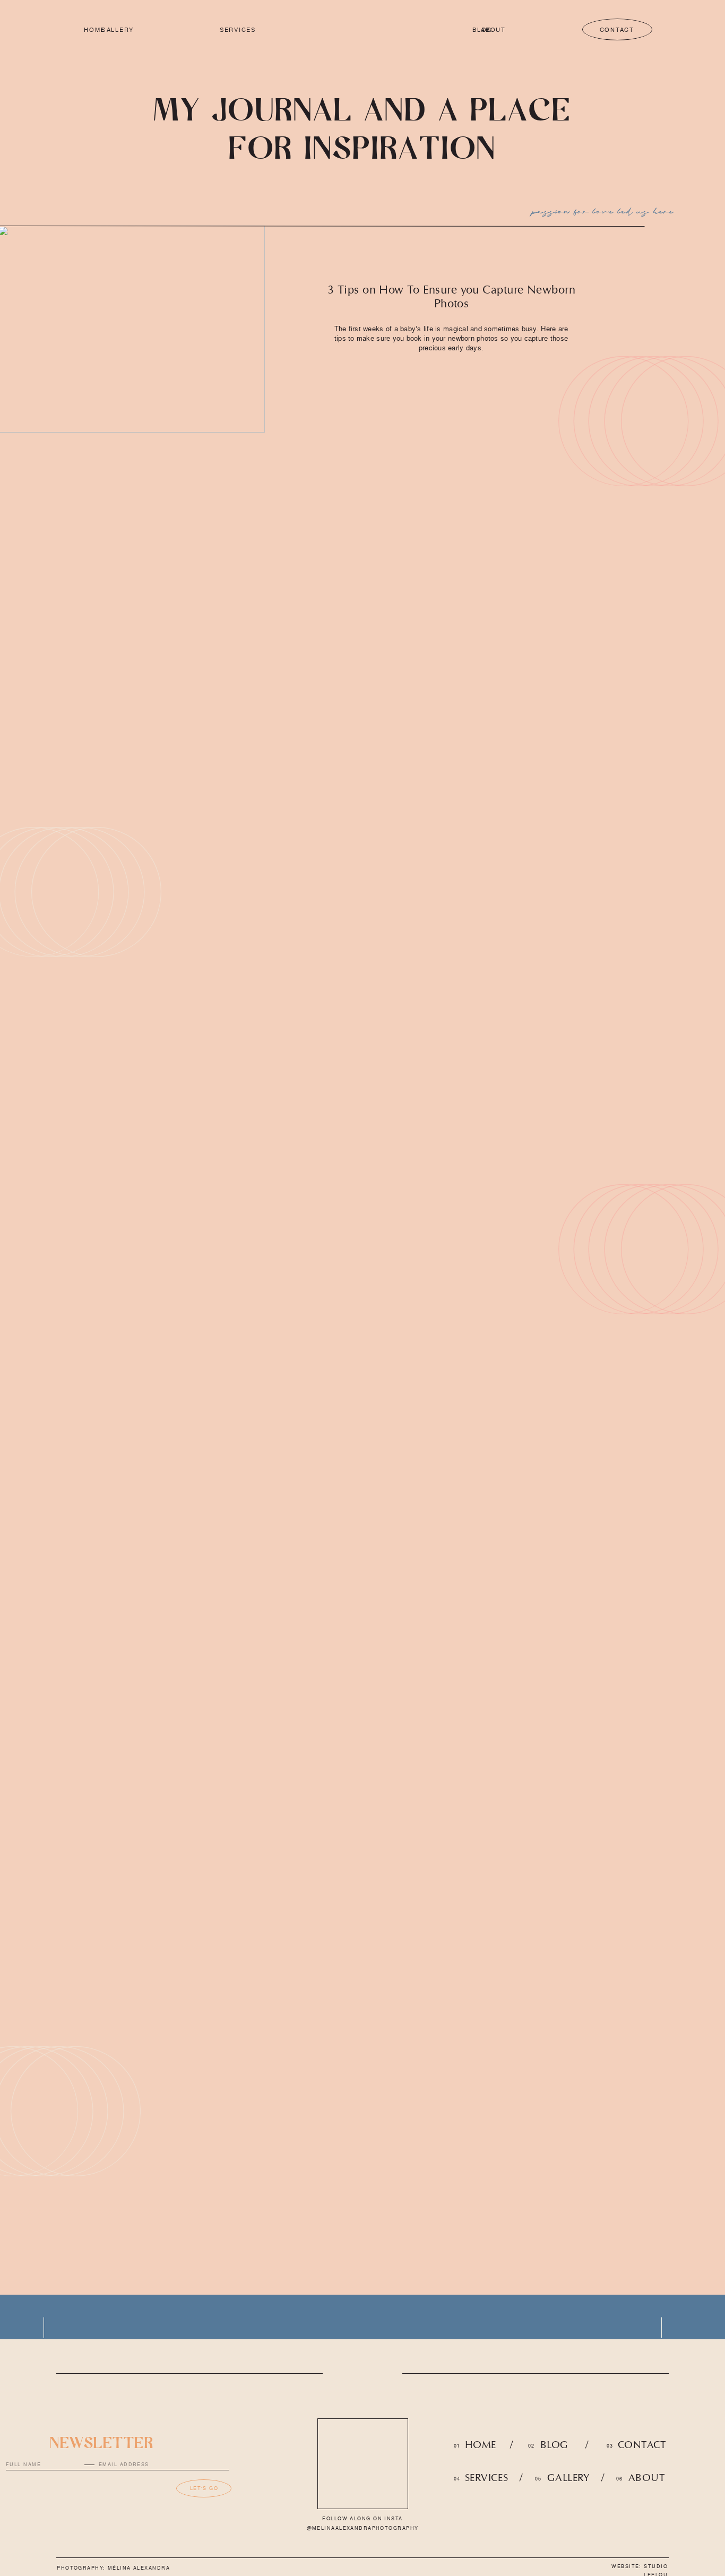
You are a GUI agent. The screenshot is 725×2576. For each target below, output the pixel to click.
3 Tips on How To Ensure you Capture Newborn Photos (451, 296)
